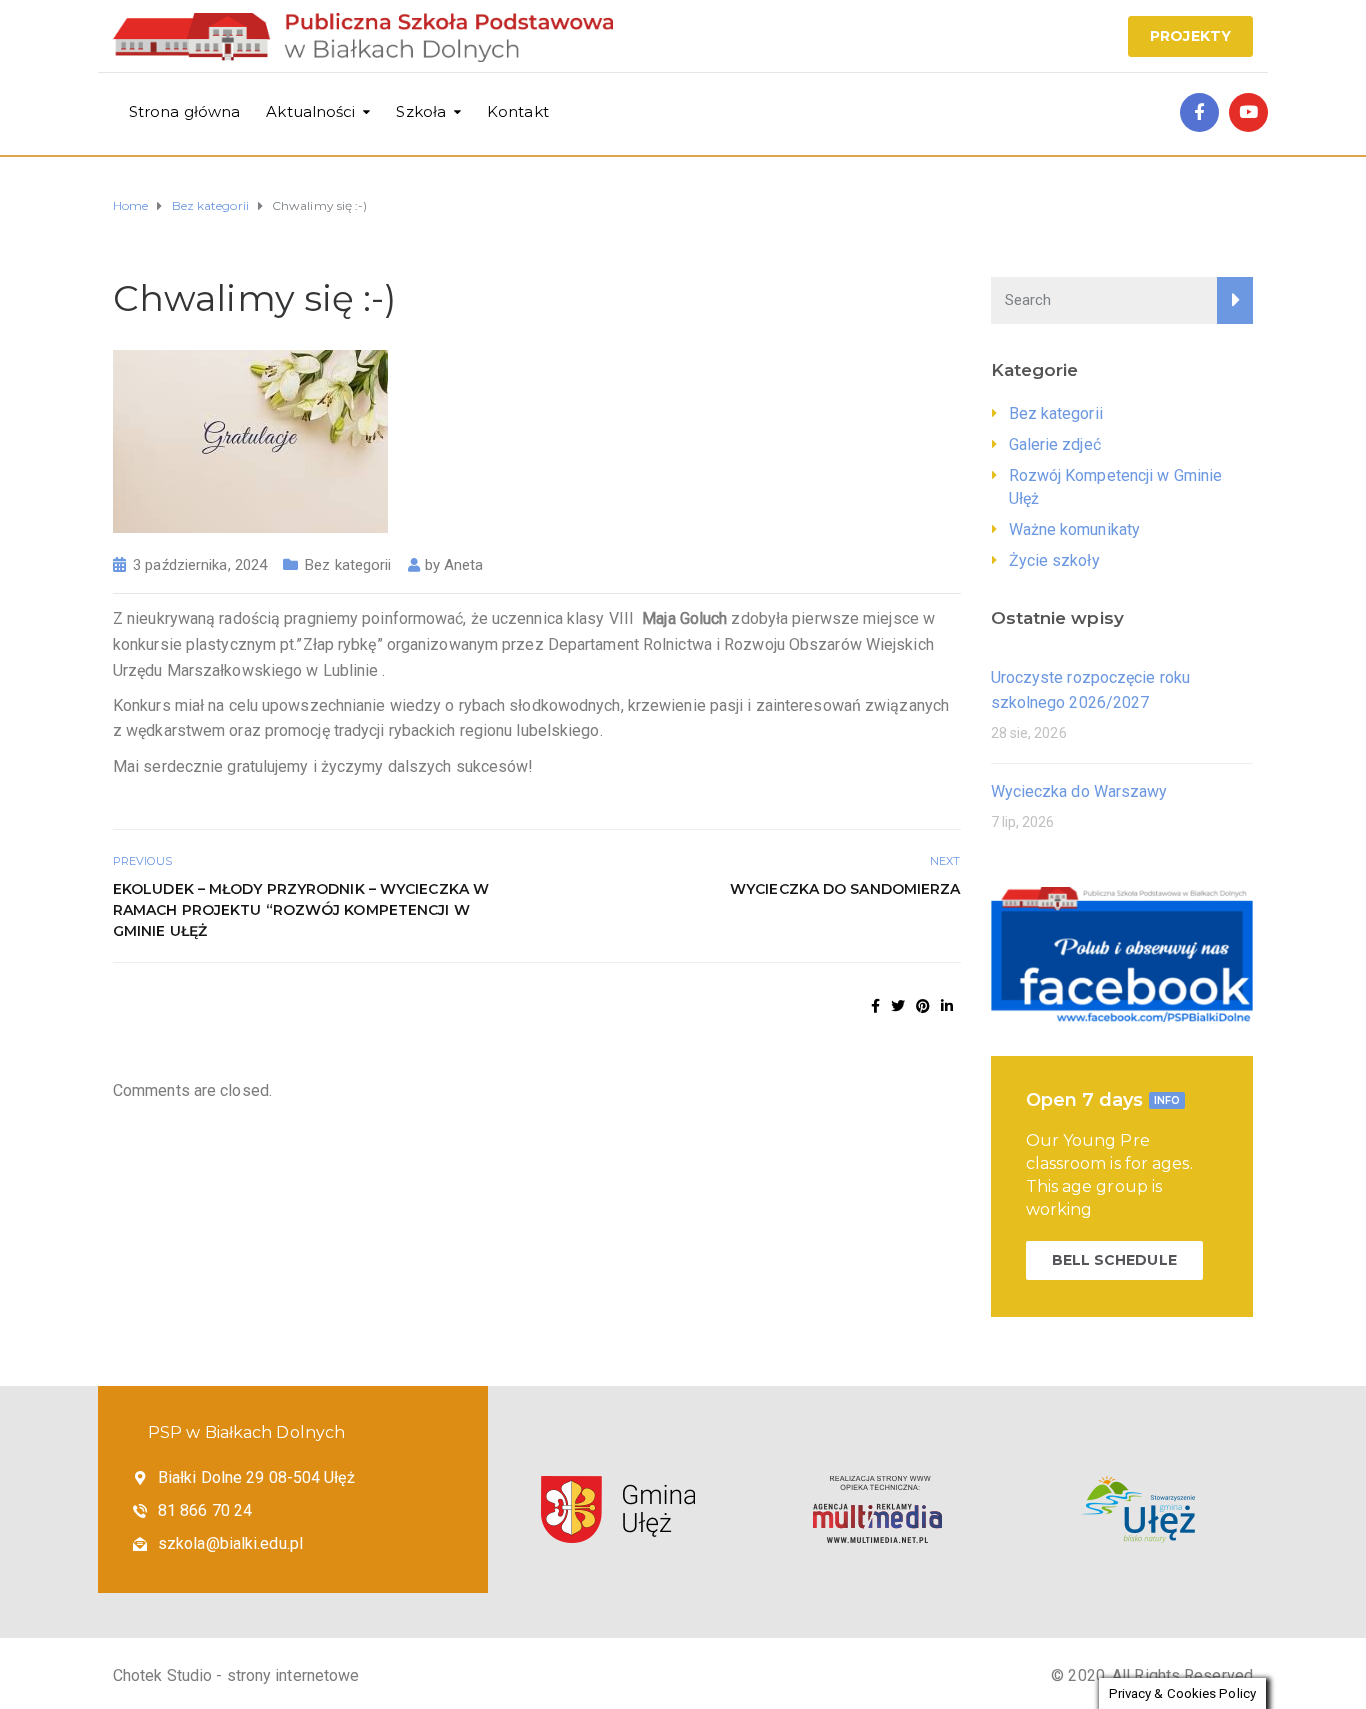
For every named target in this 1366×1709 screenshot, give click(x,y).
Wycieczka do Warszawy (1079, 791)
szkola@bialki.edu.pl (230, 1543)
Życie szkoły (1054, 560)
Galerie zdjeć (1055, 444)
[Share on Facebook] (875, 1006)
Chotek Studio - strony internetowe (236, 1675)
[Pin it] (923, 1006)
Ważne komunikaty (1075, 529)
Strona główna (184, 111)
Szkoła (421, 111)
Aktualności (310, 111)
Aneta (464, 565)
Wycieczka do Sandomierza (845, 889)
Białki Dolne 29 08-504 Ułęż (256, 1477)
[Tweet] (898, 1006)
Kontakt (518, 111)
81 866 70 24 (205, 1510)
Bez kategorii (348, 565)
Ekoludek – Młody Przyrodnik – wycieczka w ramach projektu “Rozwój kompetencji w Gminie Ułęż (301, 910)
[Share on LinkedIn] (947, 1006)
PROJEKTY (1190, 36)
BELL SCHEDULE (1114, 1260)
